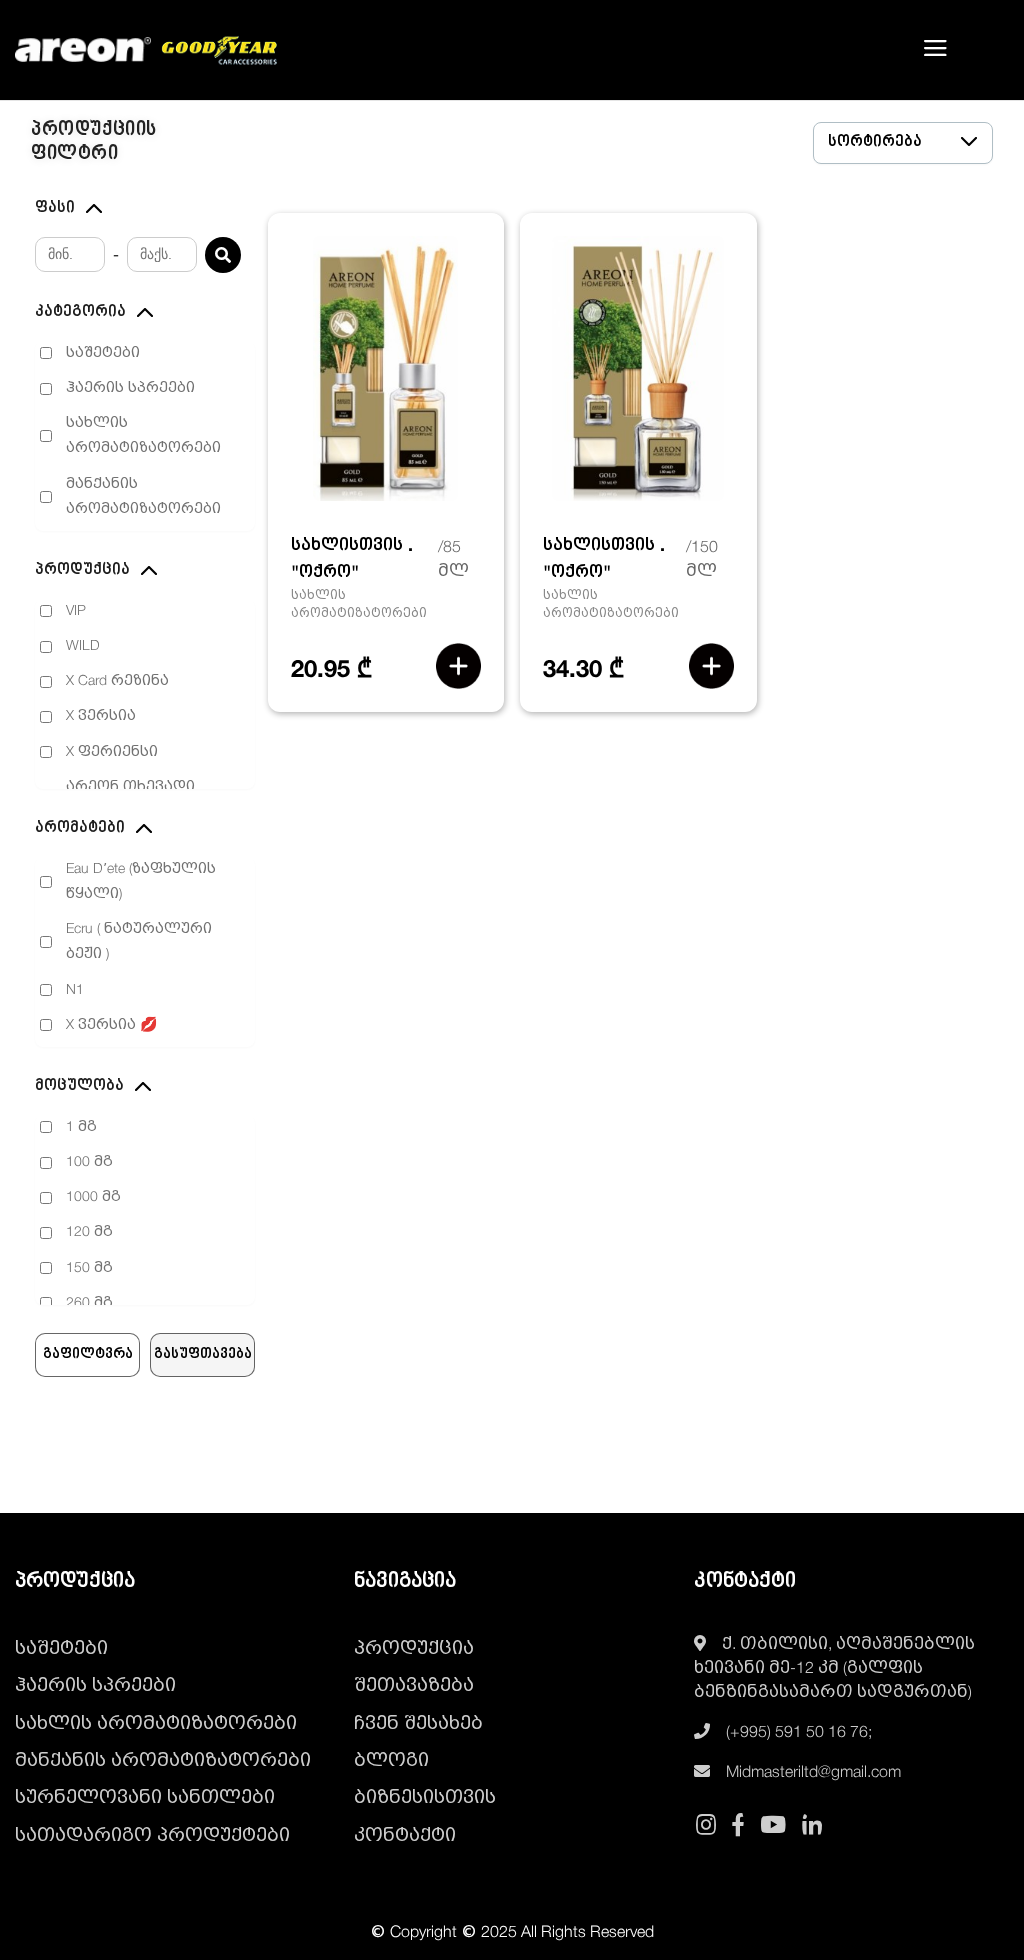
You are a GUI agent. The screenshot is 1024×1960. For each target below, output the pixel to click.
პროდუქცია (414, 1649)
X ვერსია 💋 (111, 1025)
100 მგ (89, 1162)
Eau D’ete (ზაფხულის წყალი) (141, 882)
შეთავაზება (414, 1686)
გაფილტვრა (88, 1355)
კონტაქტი (405, 1836)
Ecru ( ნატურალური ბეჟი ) (139, 942)
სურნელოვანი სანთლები (145, 1798)
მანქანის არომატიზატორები (143, 497)
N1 (75, 990)
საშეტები (103, 353)
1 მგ (81, 1127)
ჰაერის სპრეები (130, 388)
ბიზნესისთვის (425, 1798)
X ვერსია (101, 716)
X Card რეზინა (117, 681)
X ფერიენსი (112, 752)
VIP (76, 611)
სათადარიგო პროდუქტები (152, 1836)
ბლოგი (391, 1761)
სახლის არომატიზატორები (143, 436)
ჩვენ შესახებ (418, 1724)
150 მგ (89, 1268)
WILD (83, 646)
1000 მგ (93, 1197)
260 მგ (89, 1303)
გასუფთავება (203, 1355)
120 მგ (89, 1232)
